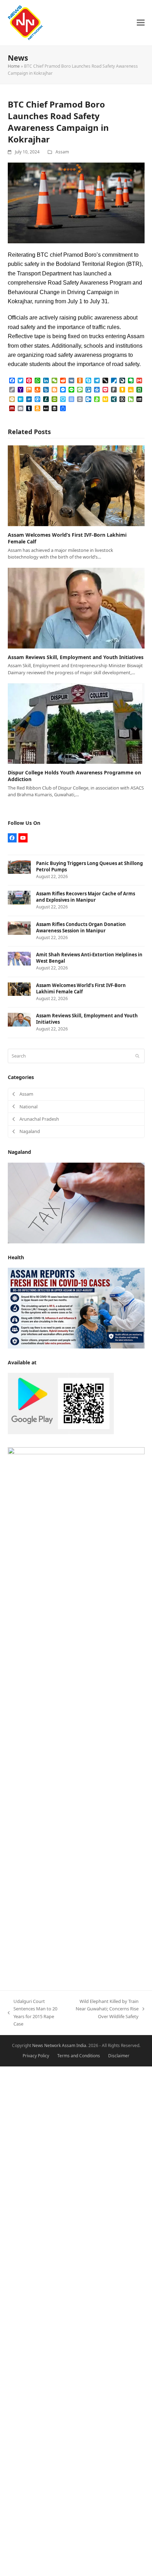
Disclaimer (119, 2056)
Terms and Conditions (79, 2056)
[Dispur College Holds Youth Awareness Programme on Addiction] (76, 723)
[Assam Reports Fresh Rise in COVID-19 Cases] (76, 1308)
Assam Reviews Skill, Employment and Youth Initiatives (76, 657)
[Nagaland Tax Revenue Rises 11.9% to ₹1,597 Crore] (76, 1202)
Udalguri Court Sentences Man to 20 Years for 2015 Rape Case (33, 2012)
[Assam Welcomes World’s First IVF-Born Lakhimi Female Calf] (76, 485)
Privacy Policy (36, 2056)
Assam (62, 152)
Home (14, 66)
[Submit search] (137, 1056)
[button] (141, 23)
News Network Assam (54, 2045)
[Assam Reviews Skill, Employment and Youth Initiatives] (76, 608)
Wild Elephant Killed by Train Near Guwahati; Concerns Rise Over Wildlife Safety (106, 2009)
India (81, 2045)
